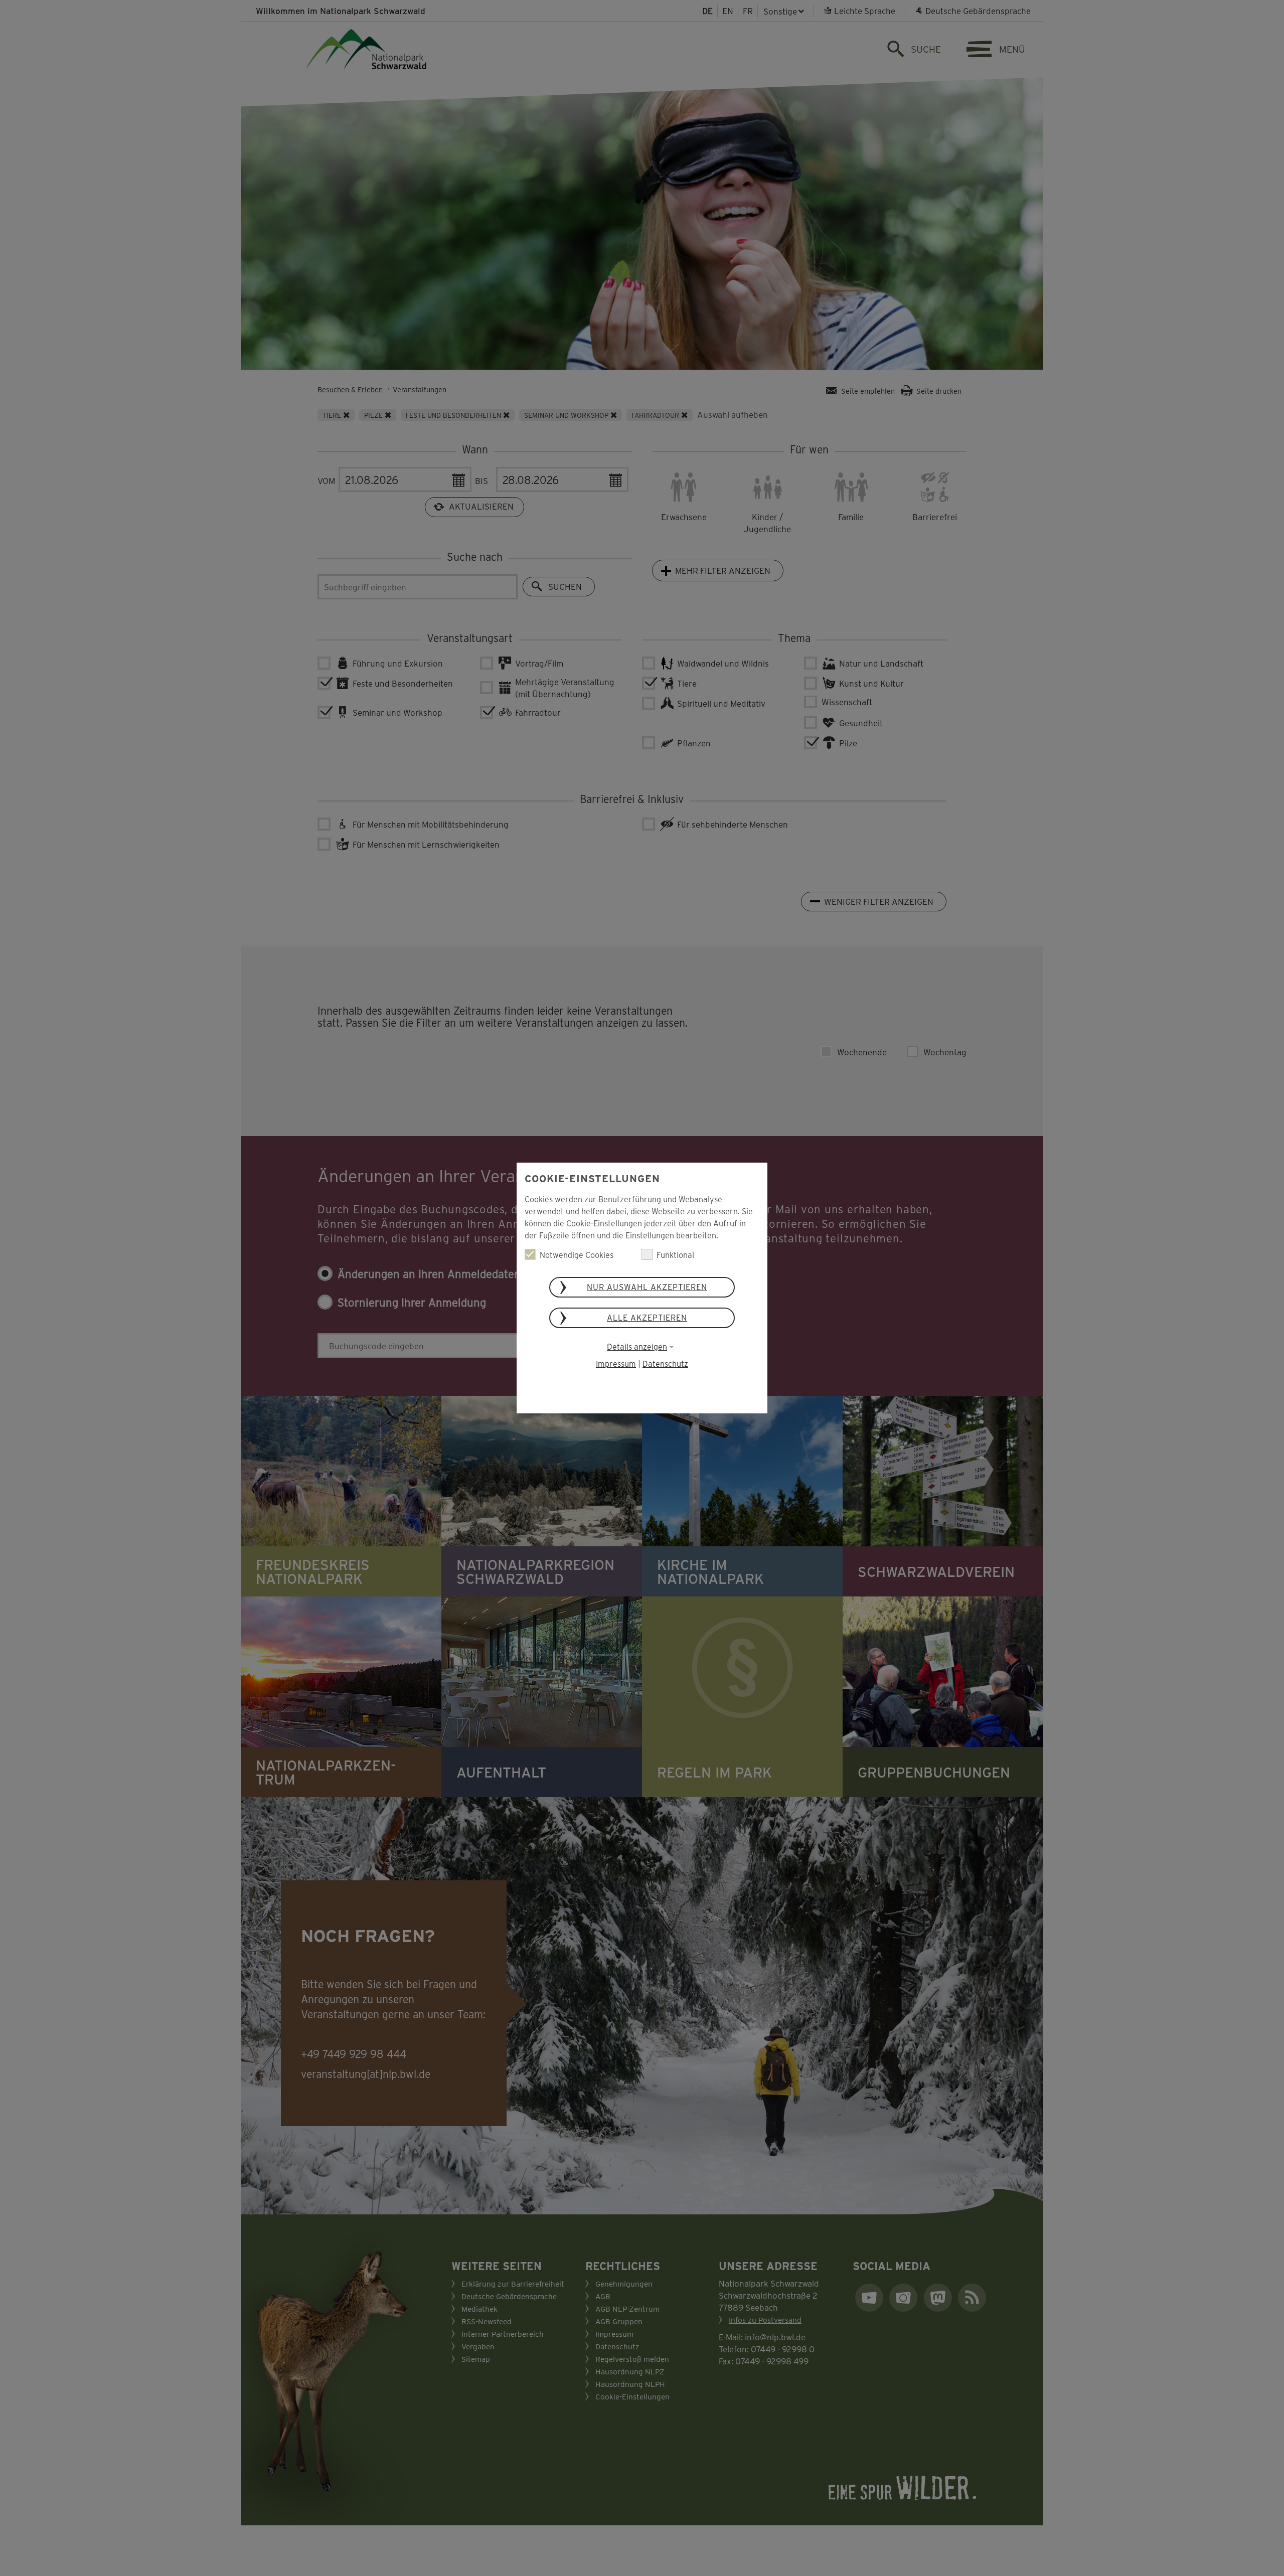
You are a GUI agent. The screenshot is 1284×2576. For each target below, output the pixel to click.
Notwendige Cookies (577, 1255)
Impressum (616, 1363)
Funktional (675, 1255)
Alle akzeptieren (647, 1317)
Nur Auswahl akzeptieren (647, 1287)
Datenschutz (665, 1363)
